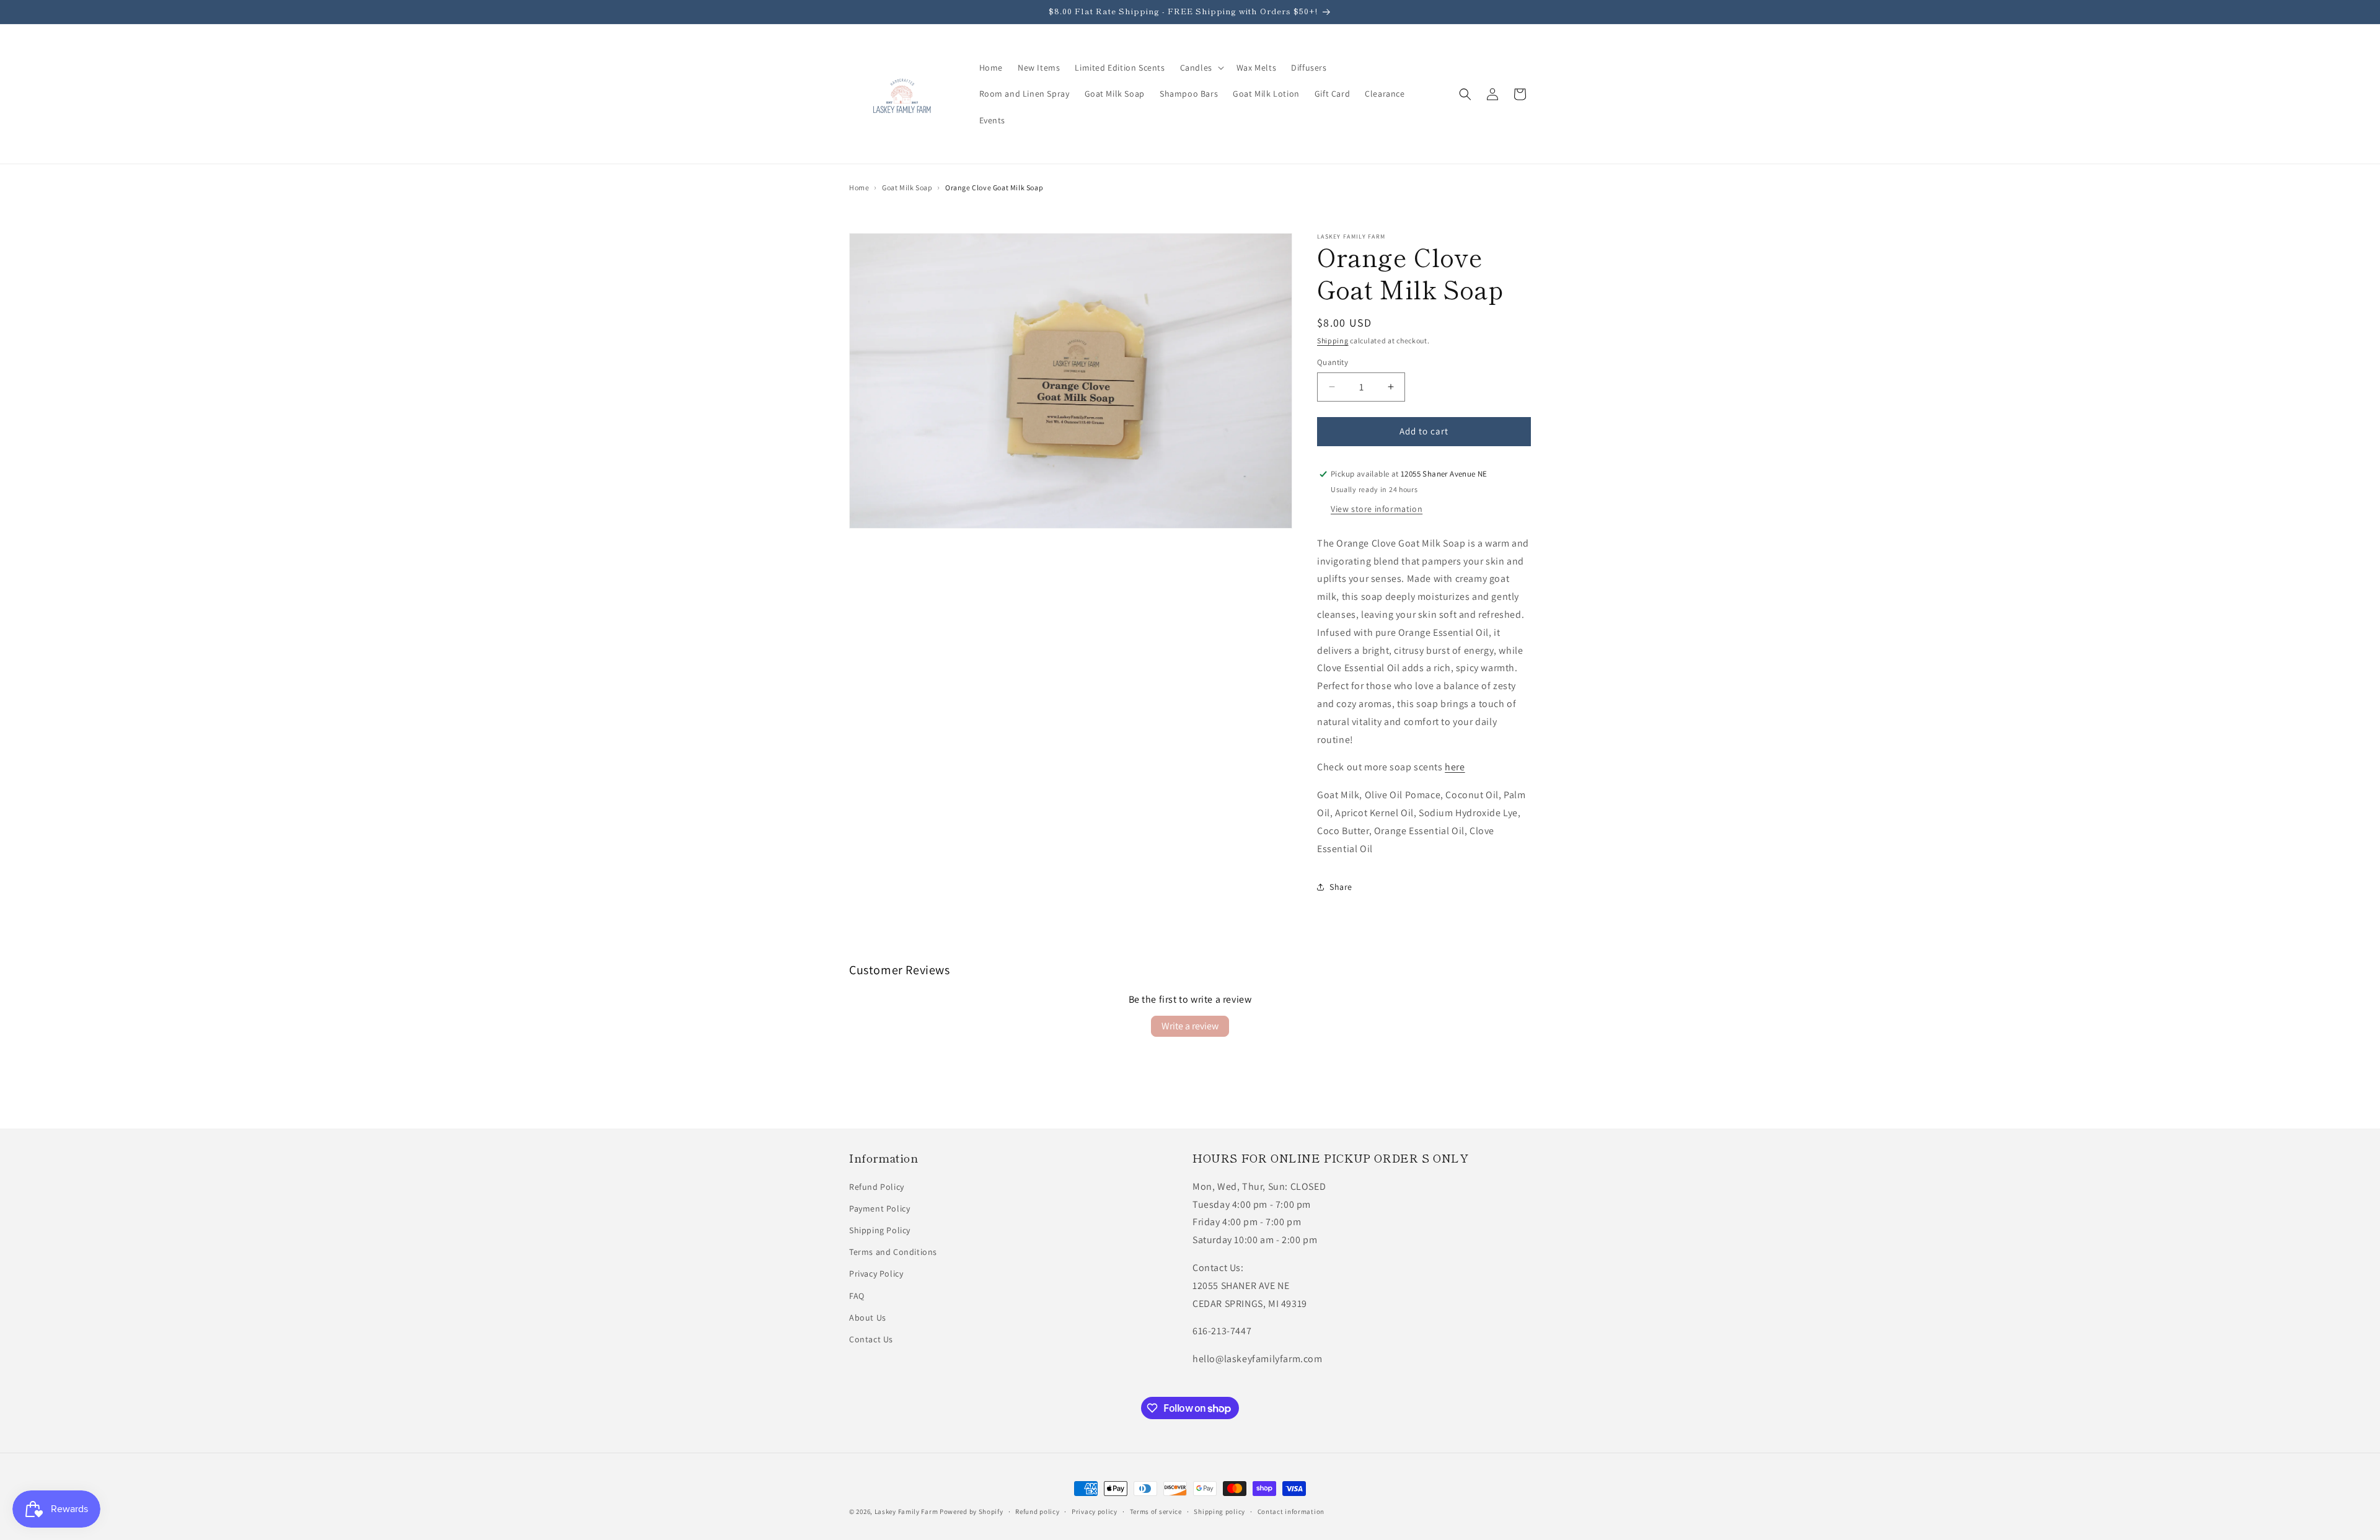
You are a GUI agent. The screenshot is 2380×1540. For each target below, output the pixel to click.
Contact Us (871, 1339)
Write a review (1190, 1026)
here (1455, 767)
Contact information (1291, 1511)
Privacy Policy (876, 1274)
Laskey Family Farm (906, 1511)
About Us (868, 1318)
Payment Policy (879, 1208)
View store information (1377, 509)
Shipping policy (1219, 1511)
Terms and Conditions (893, 1252)
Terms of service (1156, 1511)
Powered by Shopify (972, 1511)
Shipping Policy (880, 1230)
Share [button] (1341, 887)
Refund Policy (877, 1187)
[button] (1201, 68)
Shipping (1333, 341)
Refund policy (1037, 1511)
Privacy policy (1095, 1511)
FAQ (857, 1296)
